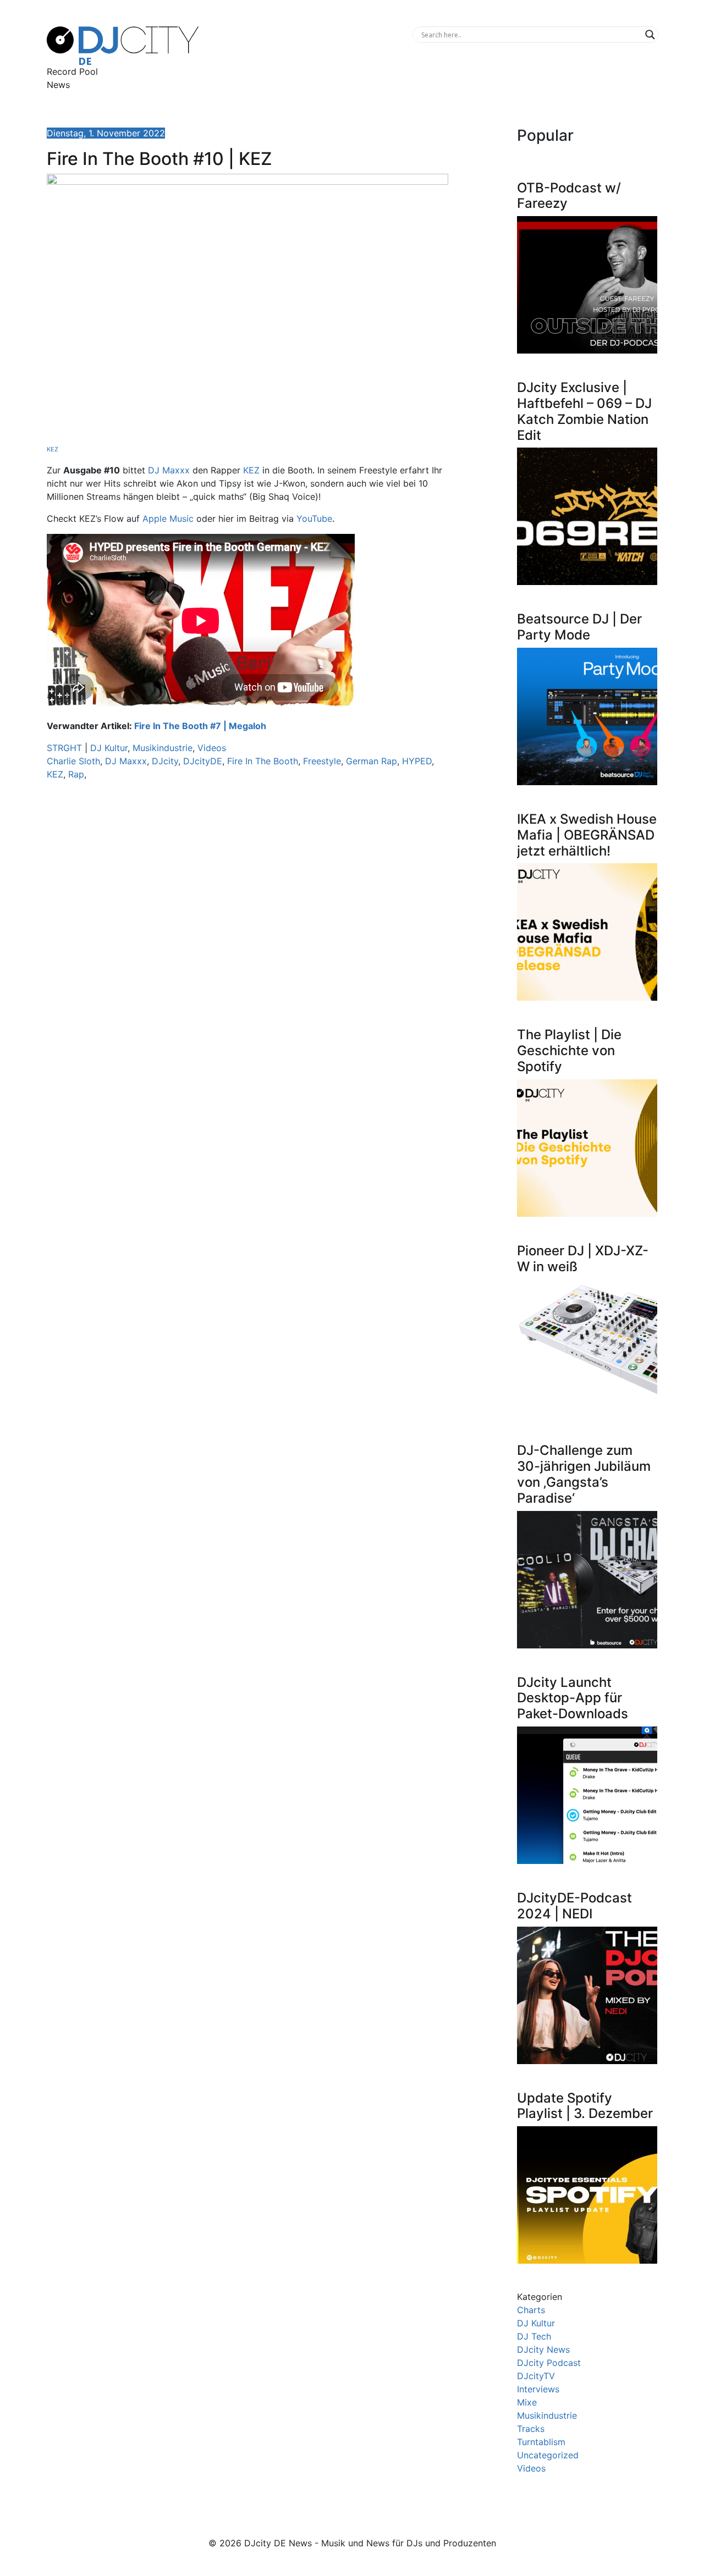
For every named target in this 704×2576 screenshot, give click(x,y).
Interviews (538, 2389)
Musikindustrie (163, 748)
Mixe (527, 2402)
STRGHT (64, 748)
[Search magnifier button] (650, 35)
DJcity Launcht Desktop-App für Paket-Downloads (573, 1698)
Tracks (531, 2429)
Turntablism (541, 2442)
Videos (212, 748)
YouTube (314, 518)
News (58, 85)
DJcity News (543, 2349)
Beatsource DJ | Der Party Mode (579, 627)
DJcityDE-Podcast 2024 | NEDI (574, 1906)
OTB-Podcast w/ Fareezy (569, 196)
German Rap (372, 761)
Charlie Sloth (73, 761)
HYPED (417, 761)
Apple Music (168, 518)
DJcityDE (203, 761)
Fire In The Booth (263, 761)
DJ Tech (534, 2336)
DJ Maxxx (169, 470)
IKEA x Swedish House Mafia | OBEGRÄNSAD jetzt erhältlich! (587, 835)
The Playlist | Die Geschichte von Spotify (569, 1050)
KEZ (53, 449)
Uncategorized (548, 2455)
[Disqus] (248, 945)
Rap (76, 774)
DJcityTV (536, 2376)
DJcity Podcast (549, 2363)
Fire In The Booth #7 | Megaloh (200, 726)
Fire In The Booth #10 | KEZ (159, 159)
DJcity (165, 761)
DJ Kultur (109, 748)
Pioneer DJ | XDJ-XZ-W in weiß (583, 1259)
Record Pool (72, 71)
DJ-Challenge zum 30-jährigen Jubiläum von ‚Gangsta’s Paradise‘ (584, 1474)
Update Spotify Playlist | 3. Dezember (585, 2106)
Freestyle (322, 761)
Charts (531, 2310)
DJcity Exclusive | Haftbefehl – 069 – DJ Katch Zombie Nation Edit (584, 411)
